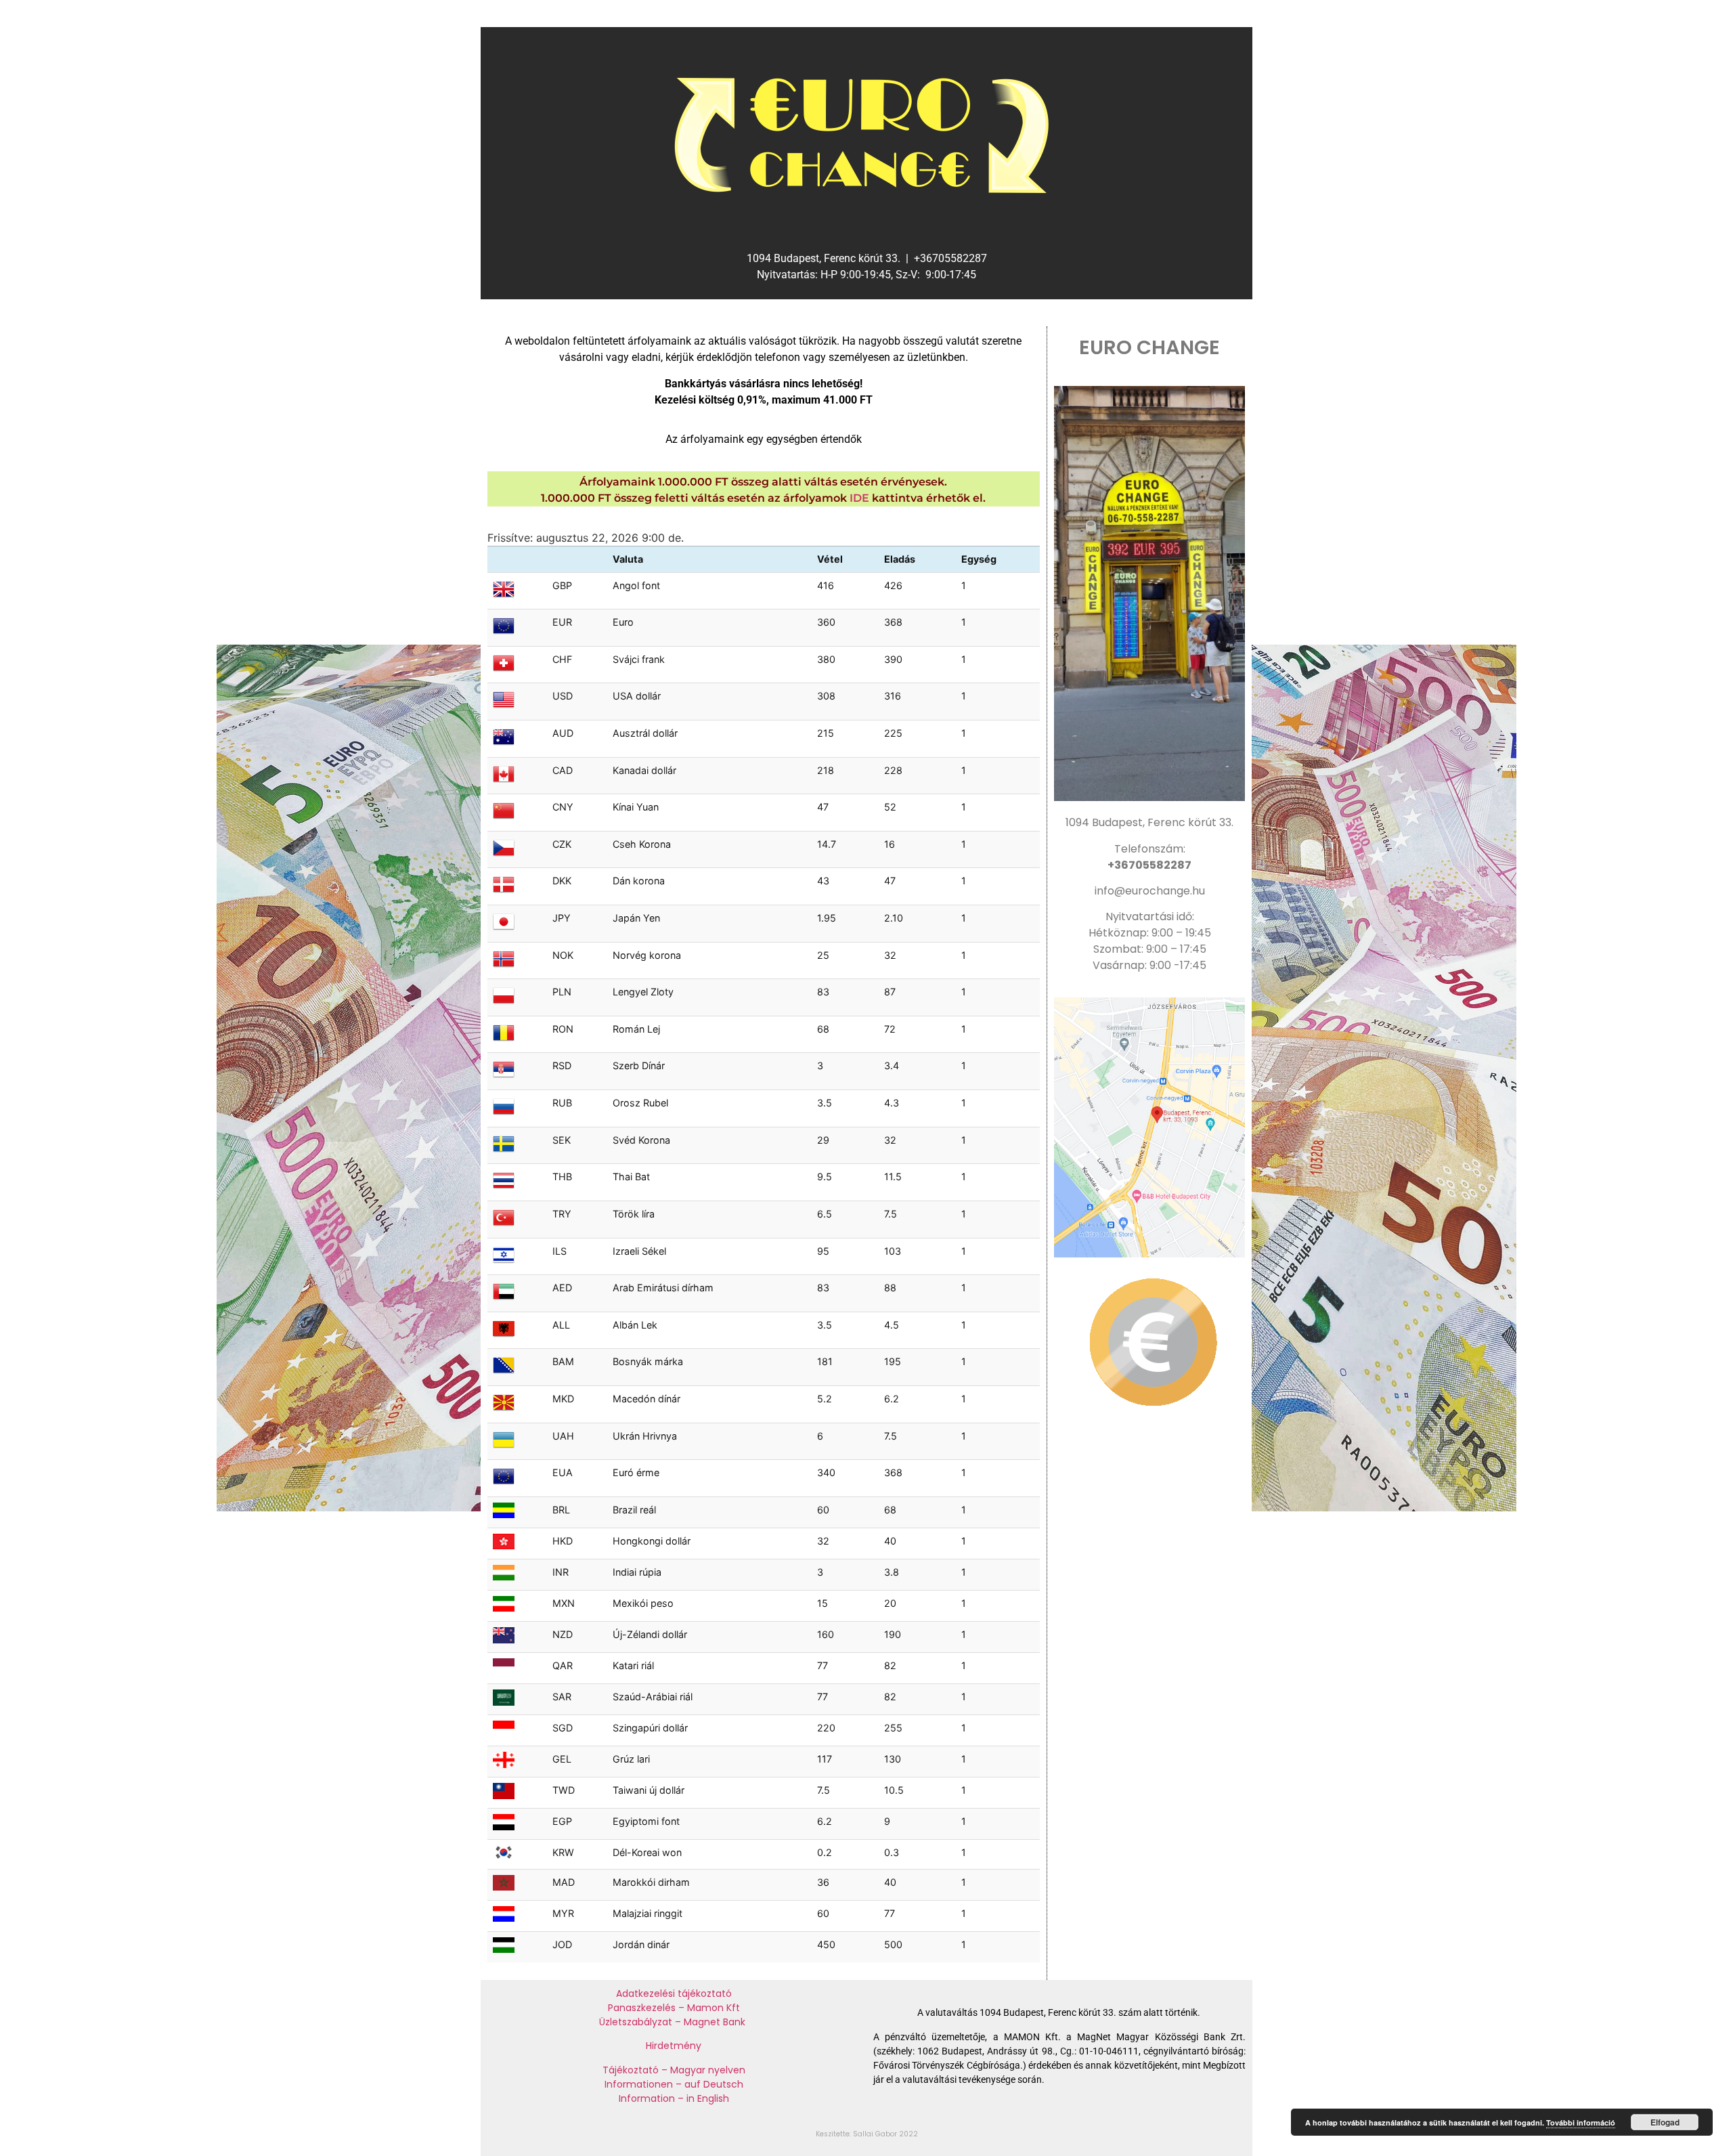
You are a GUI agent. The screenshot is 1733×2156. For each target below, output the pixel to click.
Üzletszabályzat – (641, 2022)
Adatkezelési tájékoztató (674, 1993)
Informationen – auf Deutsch (674, 2084)
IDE (859, 498)
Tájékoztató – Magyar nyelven (674, 2070)
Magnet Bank (716, 2022)
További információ (1581, 2122)
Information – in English (674, 2098)
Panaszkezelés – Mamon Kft (674, 2008)
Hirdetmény (674, 2046)
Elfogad (1665, 2122)
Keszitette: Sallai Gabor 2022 (867, 2134)
